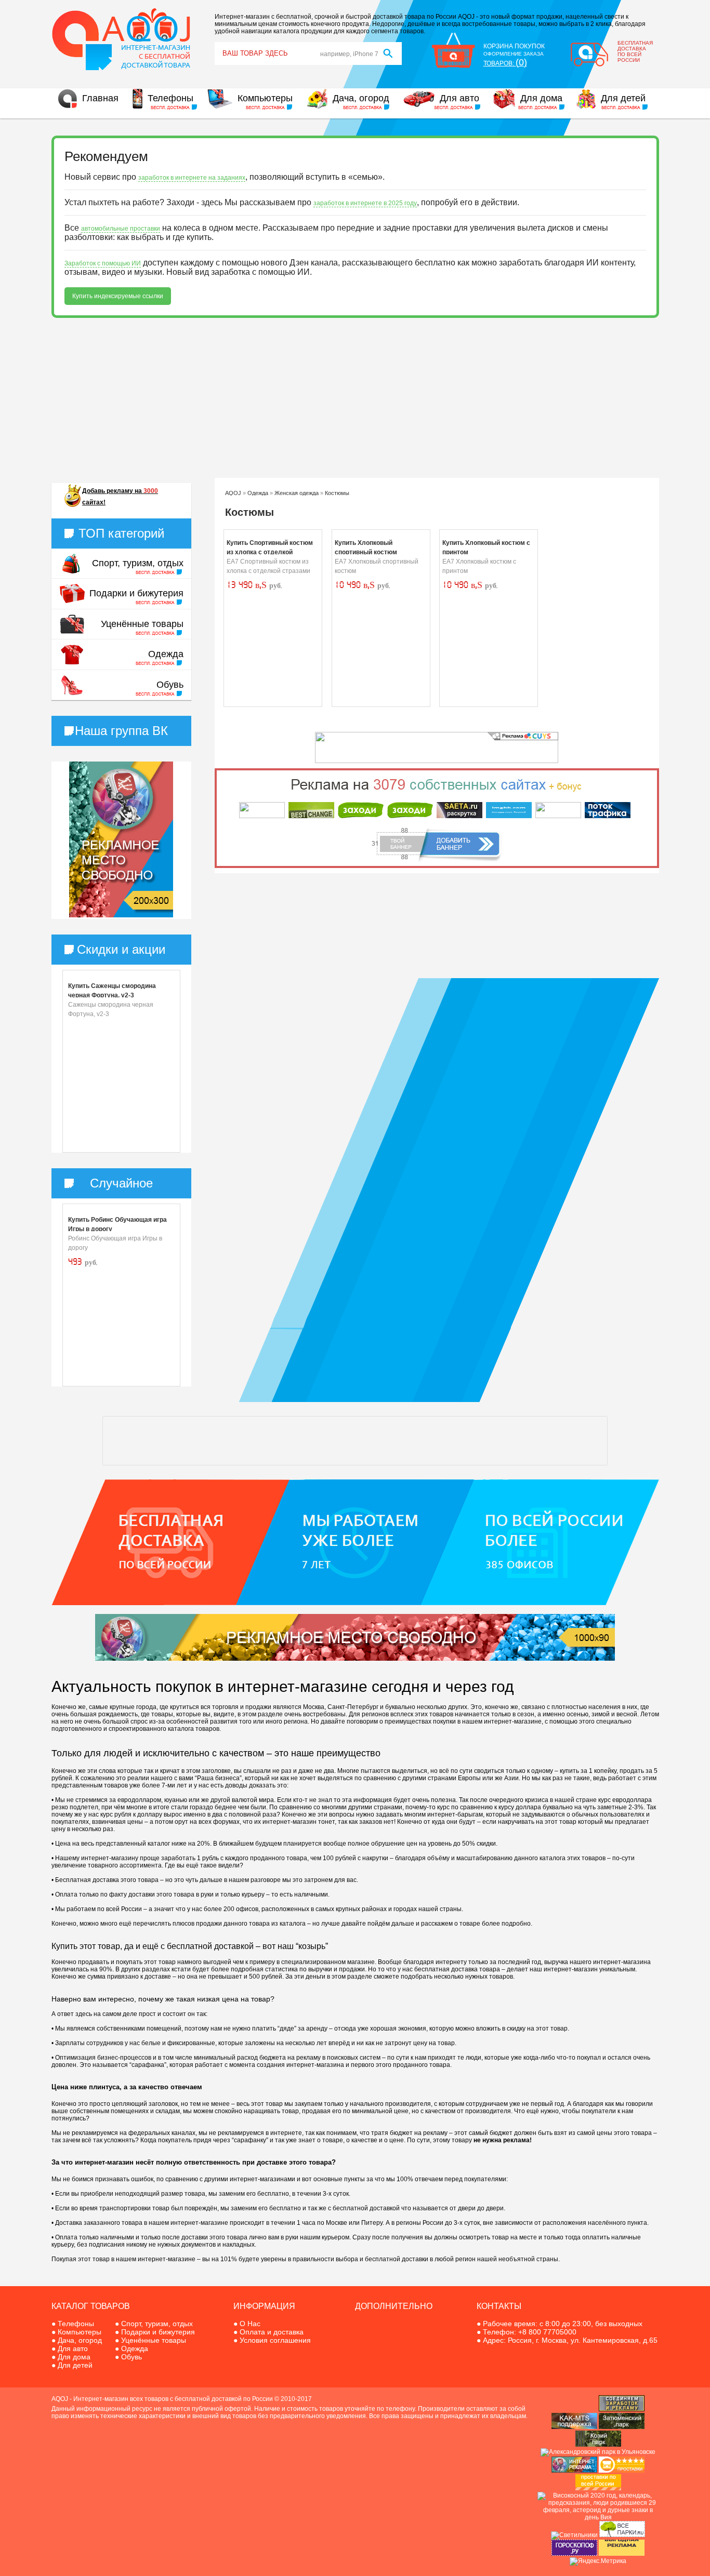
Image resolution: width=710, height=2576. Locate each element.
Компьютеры (265, 98)
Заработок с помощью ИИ (103, 263)
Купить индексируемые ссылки (118, 296)
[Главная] (121, 69)
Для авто (459, 98)
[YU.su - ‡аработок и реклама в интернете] (622, 2554)
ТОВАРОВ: (505, 63)
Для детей (623, 98)
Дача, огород (361, 98)
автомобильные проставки (121, 229)
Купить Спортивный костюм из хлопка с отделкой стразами (270, 552)
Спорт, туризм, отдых (138, 563)
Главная (100, 98)
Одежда (166, 654)
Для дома (541, 98)
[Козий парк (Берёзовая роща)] (598, 2445)
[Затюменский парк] (622, 2427)
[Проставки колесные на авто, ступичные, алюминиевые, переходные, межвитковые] (598, 2488)
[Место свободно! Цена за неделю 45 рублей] (355, 1659)
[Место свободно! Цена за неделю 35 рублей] (121, 915)
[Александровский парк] (598, 2452)
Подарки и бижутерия (136, 593)
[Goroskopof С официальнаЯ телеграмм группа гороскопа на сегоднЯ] (574, 2554)
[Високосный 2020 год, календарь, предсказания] (598, 2517)
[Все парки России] (622, 2535)
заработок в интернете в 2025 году (365, 203)
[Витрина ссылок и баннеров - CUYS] (574, 2471)
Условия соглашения (275, 2340)
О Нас (250, 2324)
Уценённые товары (142, 624)
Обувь (170, 685)
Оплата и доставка (272, 2332)
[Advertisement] (355, 398)
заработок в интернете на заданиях (192, 178)
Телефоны (170, 98)
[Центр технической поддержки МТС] (574, 2427)
